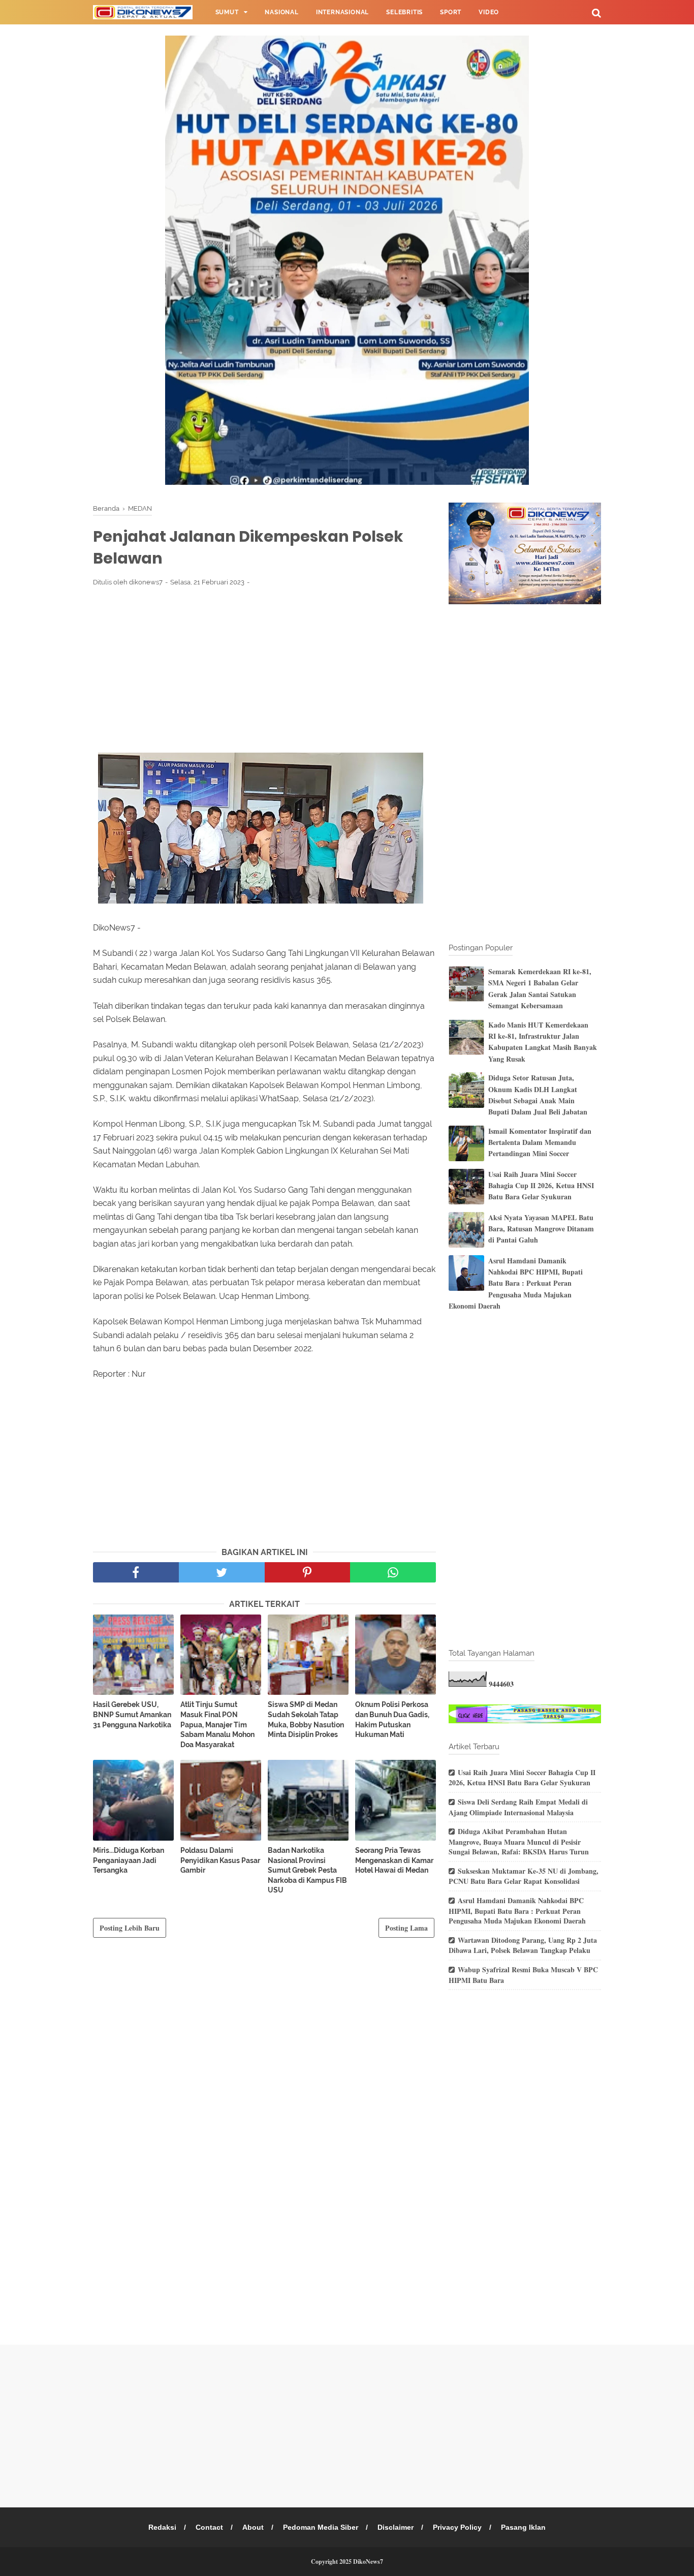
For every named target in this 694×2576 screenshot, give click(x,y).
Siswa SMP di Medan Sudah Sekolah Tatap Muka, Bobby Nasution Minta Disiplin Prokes (306, 1719)
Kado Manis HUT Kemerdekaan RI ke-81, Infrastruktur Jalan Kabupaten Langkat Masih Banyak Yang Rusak (543, 1042)
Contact (209, 2527)
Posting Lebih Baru (130, 1928)
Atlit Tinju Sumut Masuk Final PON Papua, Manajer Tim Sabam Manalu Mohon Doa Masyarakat (217, 1724)
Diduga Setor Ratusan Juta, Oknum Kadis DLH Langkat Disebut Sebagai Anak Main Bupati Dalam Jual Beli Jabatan (538, 1095)
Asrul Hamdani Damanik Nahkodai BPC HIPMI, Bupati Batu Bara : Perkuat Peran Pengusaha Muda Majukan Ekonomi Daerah (516, 1283)
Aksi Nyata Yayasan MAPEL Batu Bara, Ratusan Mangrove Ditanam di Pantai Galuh (541, 1229)
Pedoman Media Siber (321, 2527)
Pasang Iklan (523, 2527)
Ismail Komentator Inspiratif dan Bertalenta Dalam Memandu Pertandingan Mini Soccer (540, 1142)
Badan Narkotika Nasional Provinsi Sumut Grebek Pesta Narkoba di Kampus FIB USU (307, 1870)
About (253, 2527)
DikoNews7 (368, 2562)
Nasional (281, 12)
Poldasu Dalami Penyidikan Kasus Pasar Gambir (220, 1860)
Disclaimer (396, 2527)
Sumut (227, 12)
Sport (451, 12)
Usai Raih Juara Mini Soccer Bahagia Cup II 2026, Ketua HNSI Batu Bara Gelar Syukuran (541, 1186)
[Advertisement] (264, 669)
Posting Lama (406, 1928)
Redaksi (162, 2527)
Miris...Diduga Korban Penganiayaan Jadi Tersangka (129, 1860)
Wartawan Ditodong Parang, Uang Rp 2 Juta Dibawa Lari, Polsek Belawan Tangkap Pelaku (523, 1945)
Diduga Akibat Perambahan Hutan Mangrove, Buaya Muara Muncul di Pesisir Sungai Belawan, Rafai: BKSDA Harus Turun (519, 1841)
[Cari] (596, 12)
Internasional (342, 12)
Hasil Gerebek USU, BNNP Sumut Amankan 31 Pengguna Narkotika (132, 1714)
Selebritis (404, 12)
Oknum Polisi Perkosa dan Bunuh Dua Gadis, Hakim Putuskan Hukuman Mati (392, 1719)
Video (489, 12)
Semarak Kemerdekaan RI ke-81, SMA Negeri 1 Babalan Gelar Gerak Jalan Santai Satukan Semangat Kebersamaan (540, 988)
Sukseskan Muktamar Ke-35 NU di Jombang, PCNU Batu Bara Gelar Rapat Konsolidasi (524, 1876)
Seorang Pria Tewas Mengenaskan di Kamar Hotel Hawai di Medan (394, 1860)
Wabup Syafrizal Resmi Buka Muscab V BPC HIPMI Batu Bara (523, 1975)
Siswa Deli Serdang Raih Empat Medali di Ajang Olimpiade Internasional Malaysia (518, 1807)
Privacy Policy (457, 2527)
